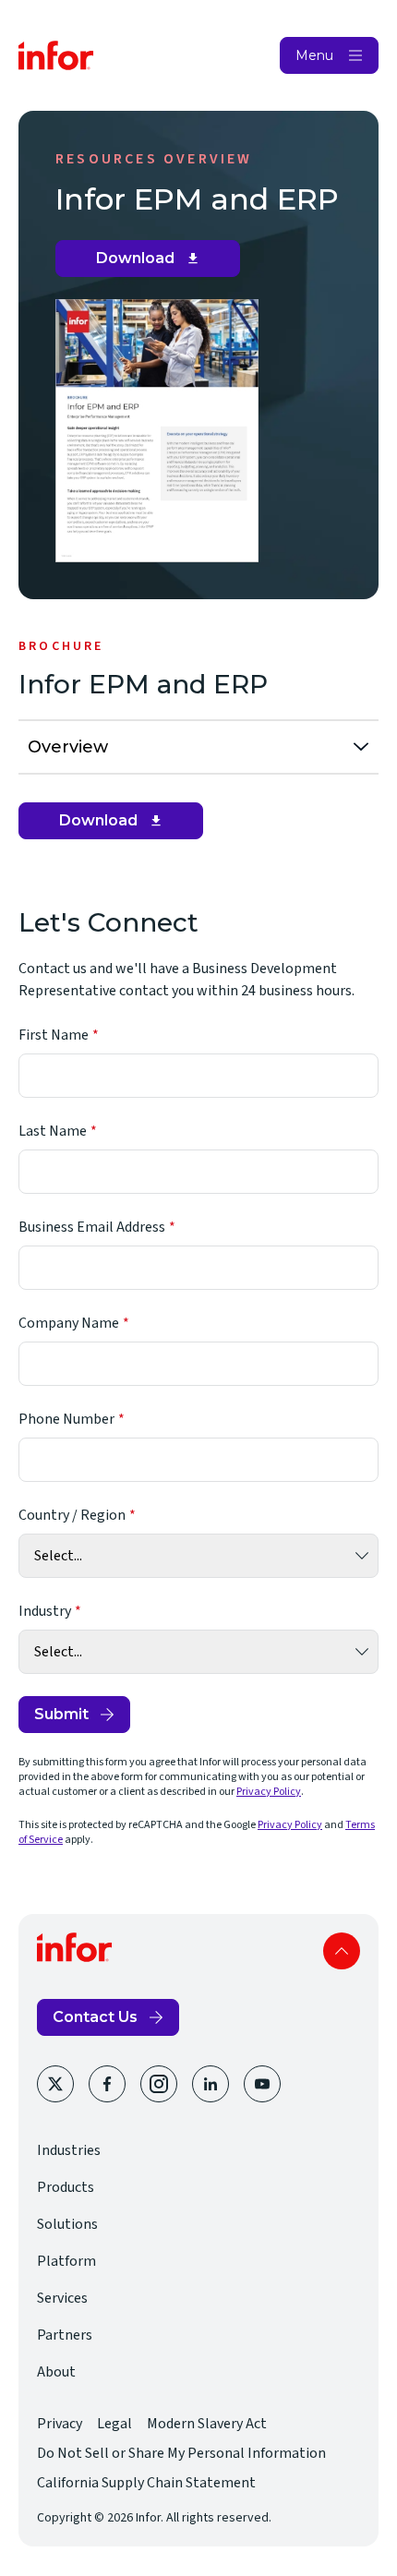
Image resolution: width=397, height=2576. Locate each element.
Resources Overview (154, 159)
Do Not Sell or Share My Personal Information (181, 2453)
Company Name (69, 1323)
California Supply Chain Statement (146, 2483)
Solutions (67, 2224)
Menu (314, 55)
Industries (69, 2150)
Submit (61, 1714)
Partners (65, 2335)
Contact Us (95, 2017)
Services (62, 2298)
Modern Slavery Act (207, 2424)
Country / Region (72, 1515)
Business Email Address (92, 1227)
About (56, 2372)
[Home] (56, 55)
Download (155, 263)
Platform (66, 2261)
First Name (54, 1035)
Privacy (60, 2424)
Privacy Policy (269, 1792)
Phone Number (66, 1419)
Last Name (53, 1131)
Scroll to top (342, 1951)
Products (66, 2187)
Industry (45, 1611)
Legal (114, 2424)
